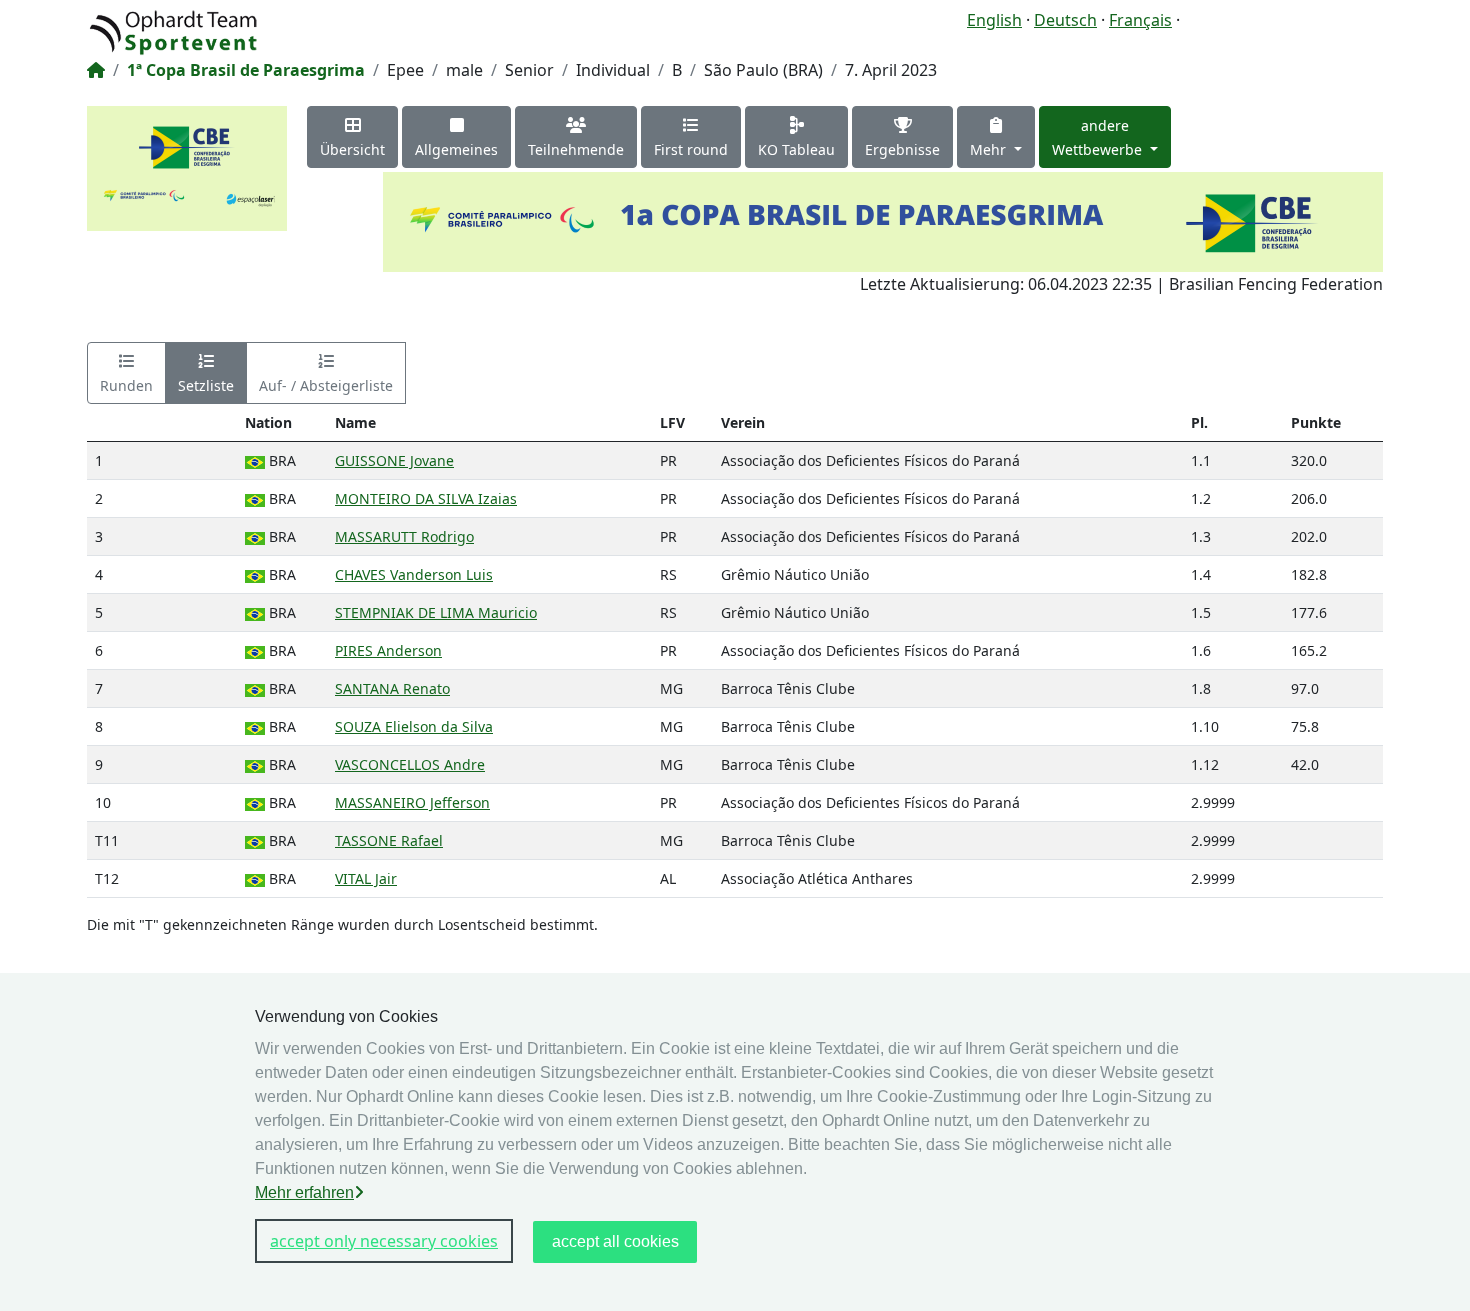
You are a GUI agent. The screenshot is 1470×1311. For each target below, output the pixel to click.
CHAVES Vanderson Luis (414, 574)
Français (1140, 20)
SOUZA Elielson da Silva (414, 726)
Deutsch (1065, 20)
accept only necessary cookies (384, 1241)
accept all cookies (615, 1241)
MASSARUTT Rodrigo (404, 536)
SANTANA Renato (392, 688)
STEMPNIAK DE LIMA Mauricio (436, 612)
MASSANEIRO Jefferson (412, 802)
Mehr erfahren (304, 1192)
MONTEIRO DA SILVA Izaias (426, 498)
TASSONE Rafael (389, 840)
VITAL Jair (366, 878)
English (994, 20)
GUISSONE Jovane (394, 460)
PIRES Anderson (388, 650)
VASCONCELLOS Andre (410, 764)
